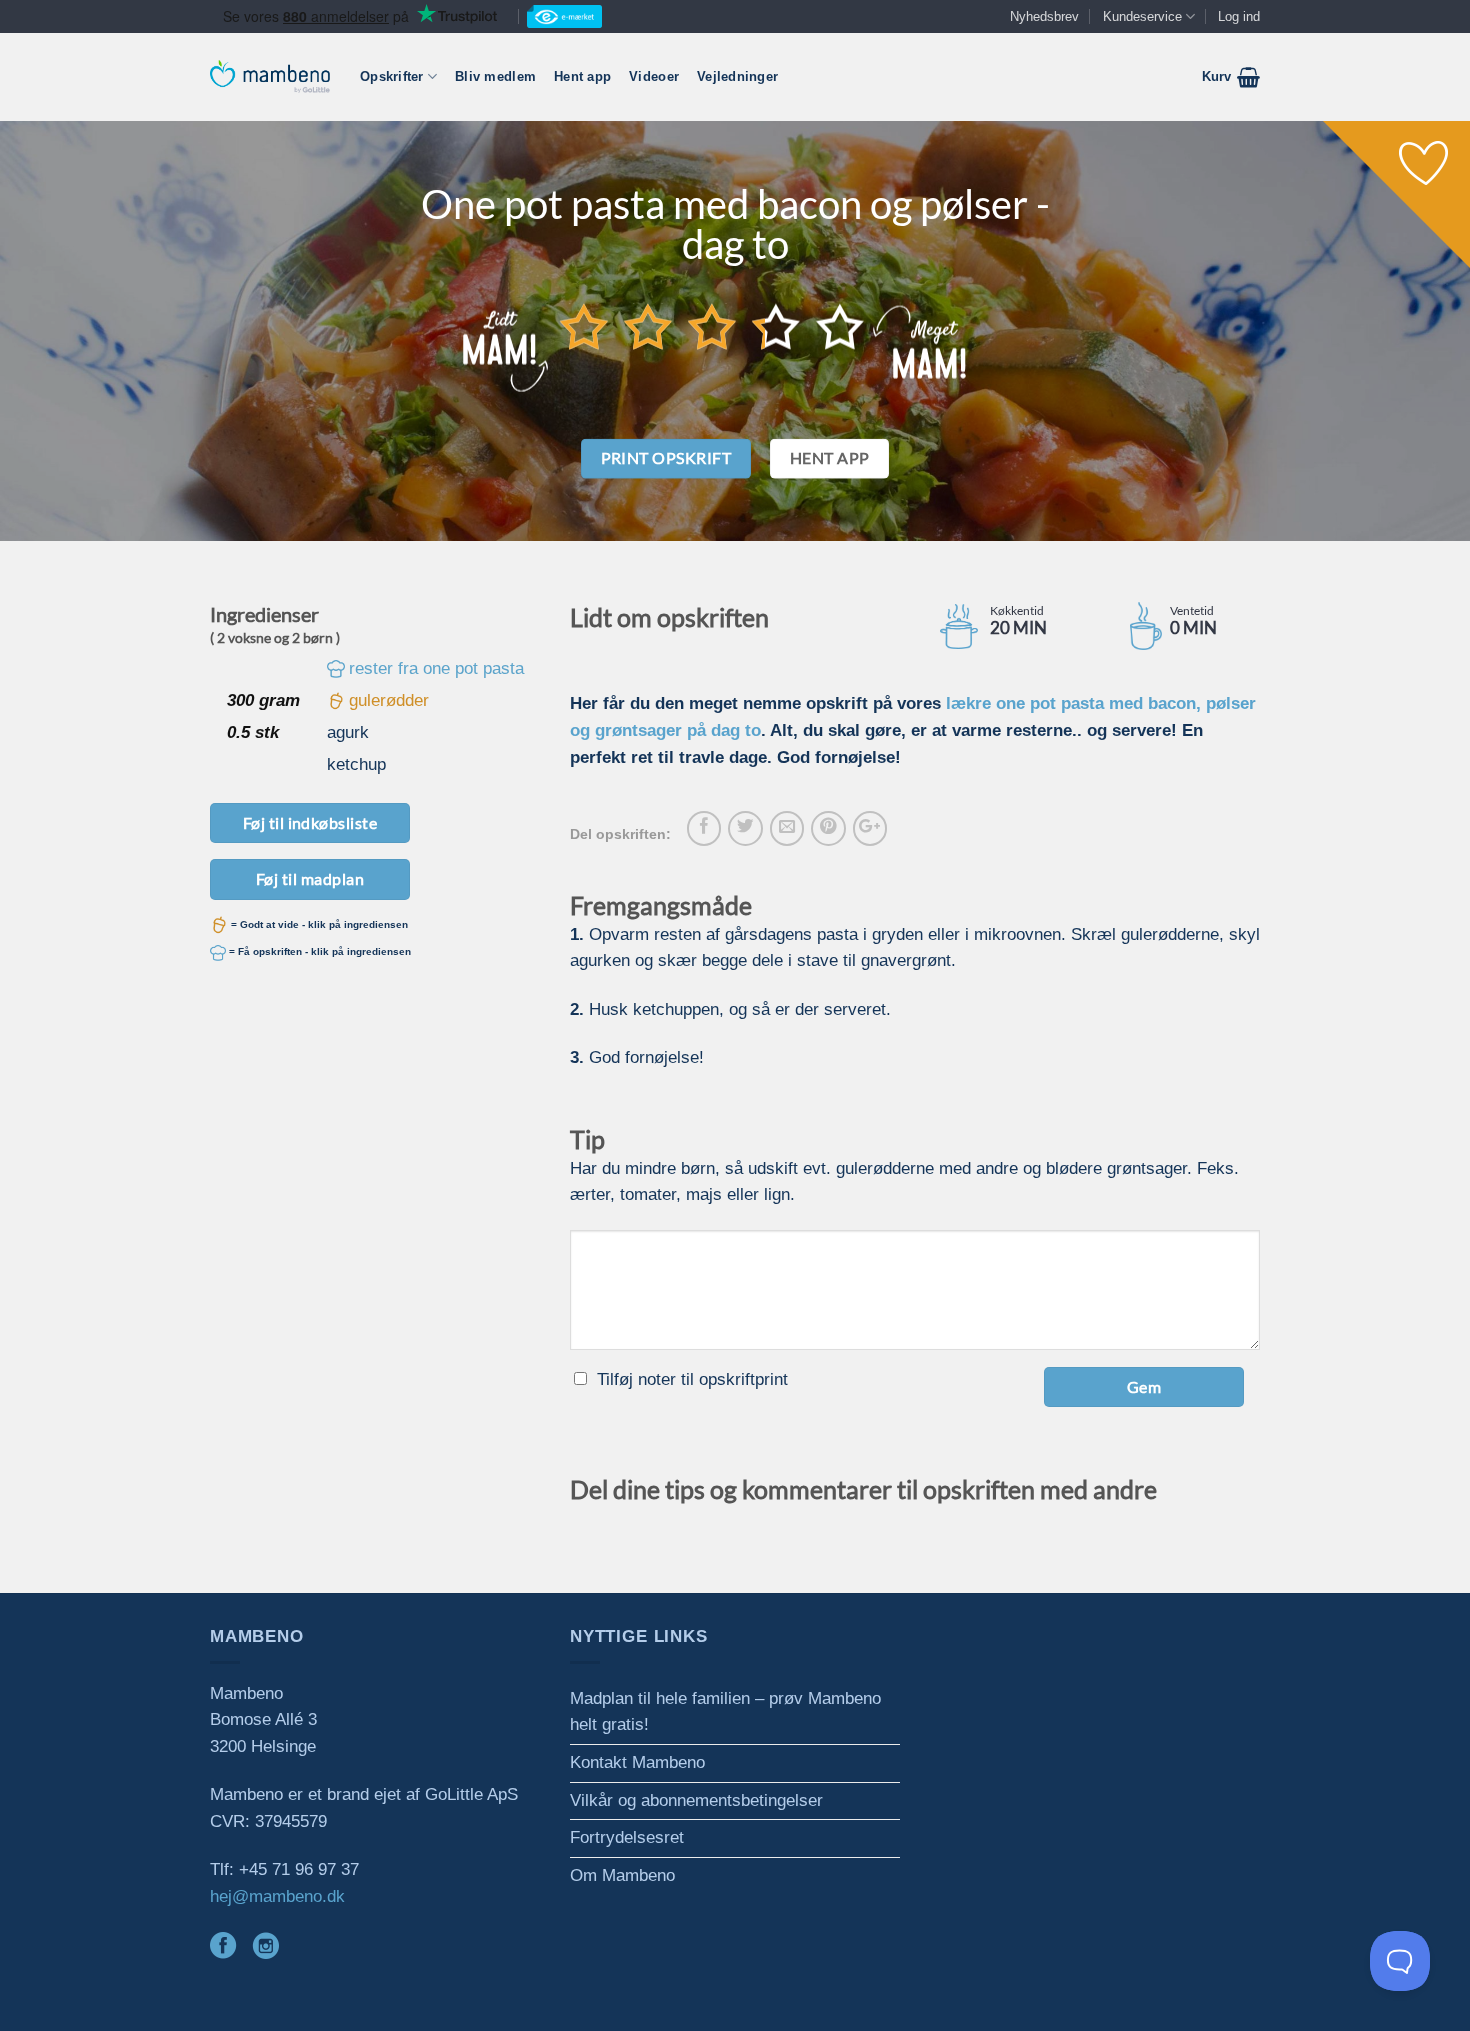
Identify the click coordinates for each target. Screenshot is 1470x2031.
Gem (1144, 1386)
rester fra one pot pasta (436, 668)
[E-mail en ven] (787, 828)
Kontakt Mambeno (637, 1762)
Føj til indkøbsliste (310, 822)
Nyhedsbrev (1044, 16)
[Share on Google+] (870, 828)
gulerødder (389, 700)
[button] (1231, 77)
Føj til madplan (310, 878)
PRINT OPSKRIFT (666, 458)
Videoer (654, 76)
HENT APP (830, 458)
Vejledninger (737, 76)
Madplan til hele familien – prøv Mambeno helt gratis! (725, 1712)
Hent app (582, 76)
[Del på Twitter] (745, 828)
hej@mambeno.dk (277, 1896)
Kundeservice (1142, 16)
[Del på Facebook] (704, 828)
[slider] (712, 326)
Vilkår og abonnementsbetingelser (696, 1800)
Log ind (1239, 16)
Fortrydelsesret (627, 1837)
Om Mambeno (622, 1875)
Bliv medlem (495, 76)
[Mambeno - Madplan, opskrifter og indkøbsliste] (270, 76)
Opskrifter (392, 76)
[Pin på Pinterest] (828, 828)
